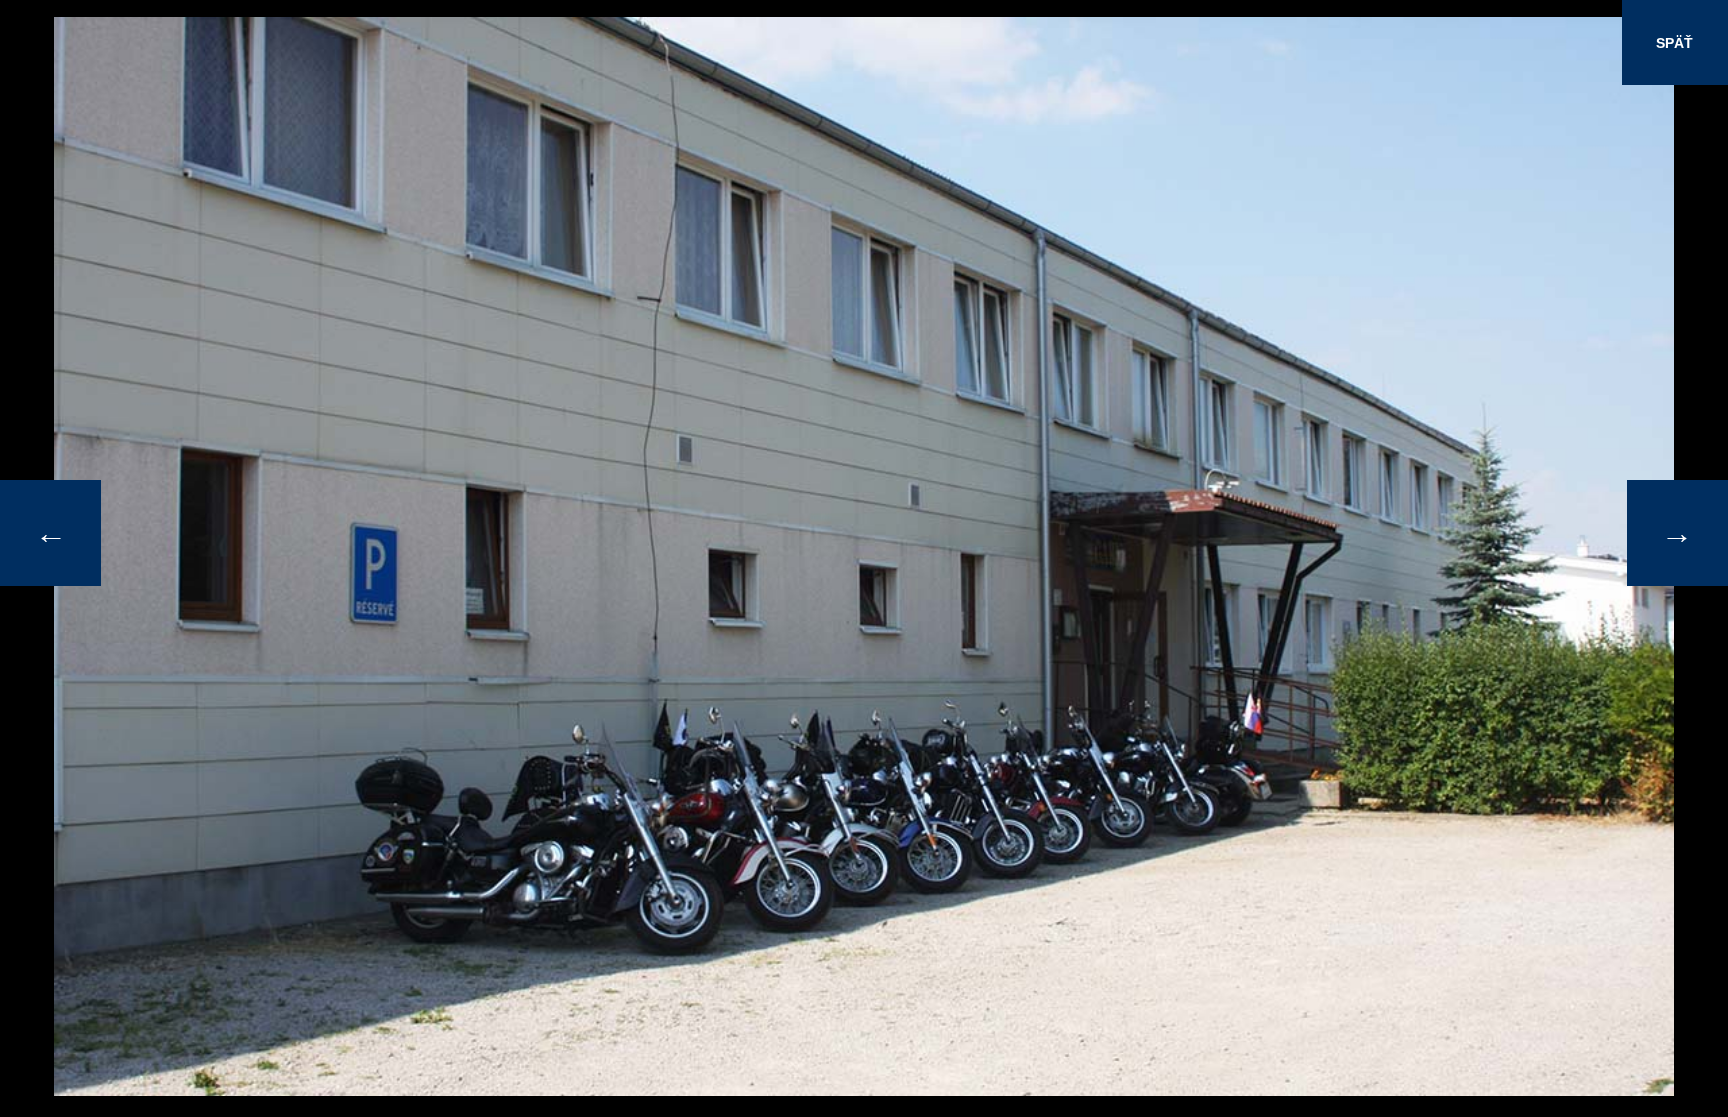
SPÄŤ (1674, 43)
